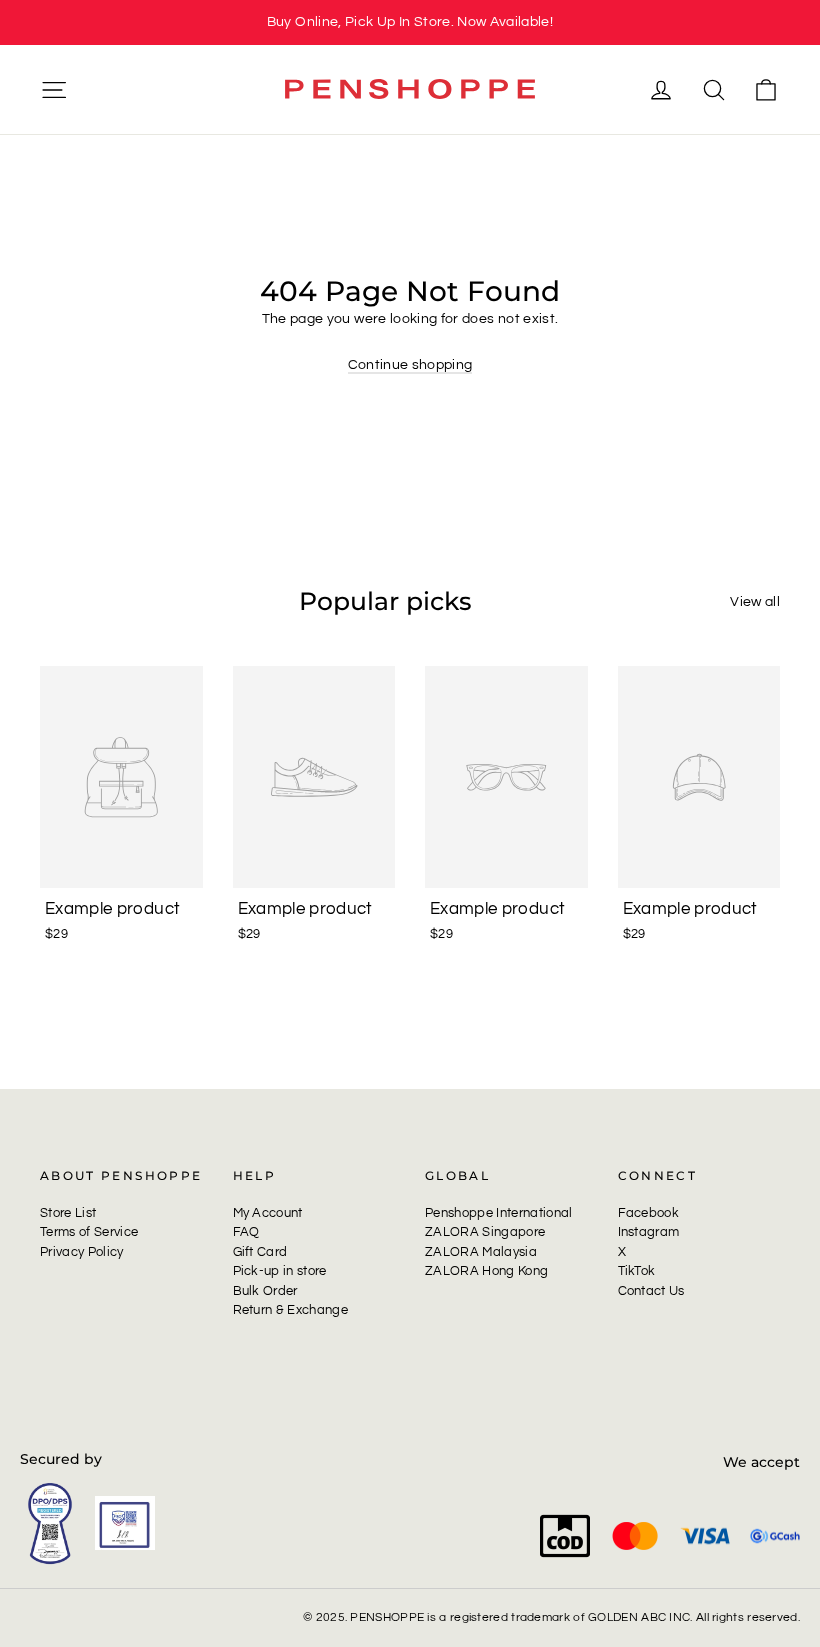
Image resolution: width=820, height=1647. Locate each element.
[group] (410, 22)
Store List (68, 1213)
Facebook (649, 1213)
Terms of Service (89, 1232)
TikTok (637, 1271)
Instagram (649, 1232)
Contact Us (651, 1291)
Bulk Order (265, 1291)
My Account (268, 1213)
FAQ (246, 1232)
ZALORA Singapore (485, 1232)
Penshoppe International (499, 1213)
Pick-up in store (280, 1271)
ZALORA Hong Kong (486, 1271)
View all (755, 602)
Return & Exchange (291, 1310)
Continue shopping (410, 365)
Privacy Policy (82, 1252)
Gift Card (260, 1252)
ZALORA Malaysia (481, 1252)
